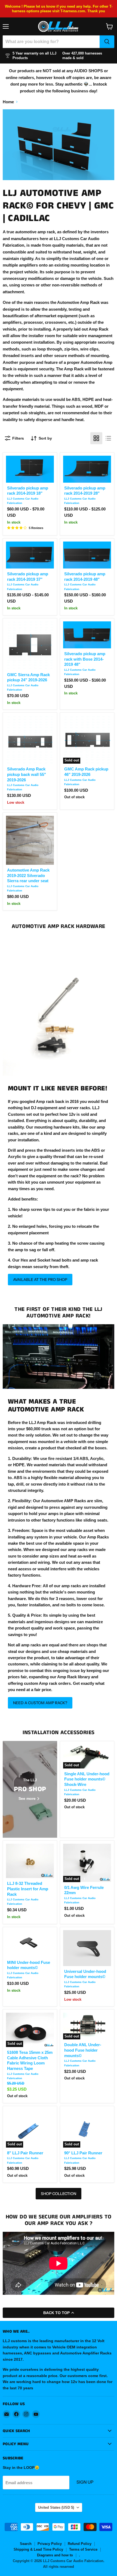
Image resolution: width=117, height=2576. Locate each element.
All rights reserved (59, 2567)
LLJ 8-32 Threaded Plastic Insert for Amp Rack (28, 1889)
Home (8, 102)
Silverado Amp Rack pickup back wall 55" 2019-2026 (27, 774)
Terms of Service (83, 2549)
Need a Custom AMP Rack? (40, 1703)
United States (56, 2507)
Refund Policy (80, 2544)
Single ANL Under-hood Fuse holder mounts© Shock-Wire (87, 1779)
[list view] (108, 438)
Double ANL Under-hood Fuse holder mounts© (83, 2050)
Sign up (85, 2482)
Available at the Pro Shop (40, 1280)
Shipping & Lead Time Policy (38, 2549)
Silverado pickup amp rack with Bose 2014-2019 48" (85, 659)
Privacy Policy (50, 2544)
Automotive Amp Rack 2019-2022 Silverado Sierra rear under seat (28, 875)
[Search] (107, 42)
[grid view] (96, 438)
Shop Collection (59, 2194)
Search (26, 2544)
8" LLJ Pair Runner (25, 2153)
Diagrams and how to (55, 2555)
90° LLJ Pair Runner (83, 2153)
